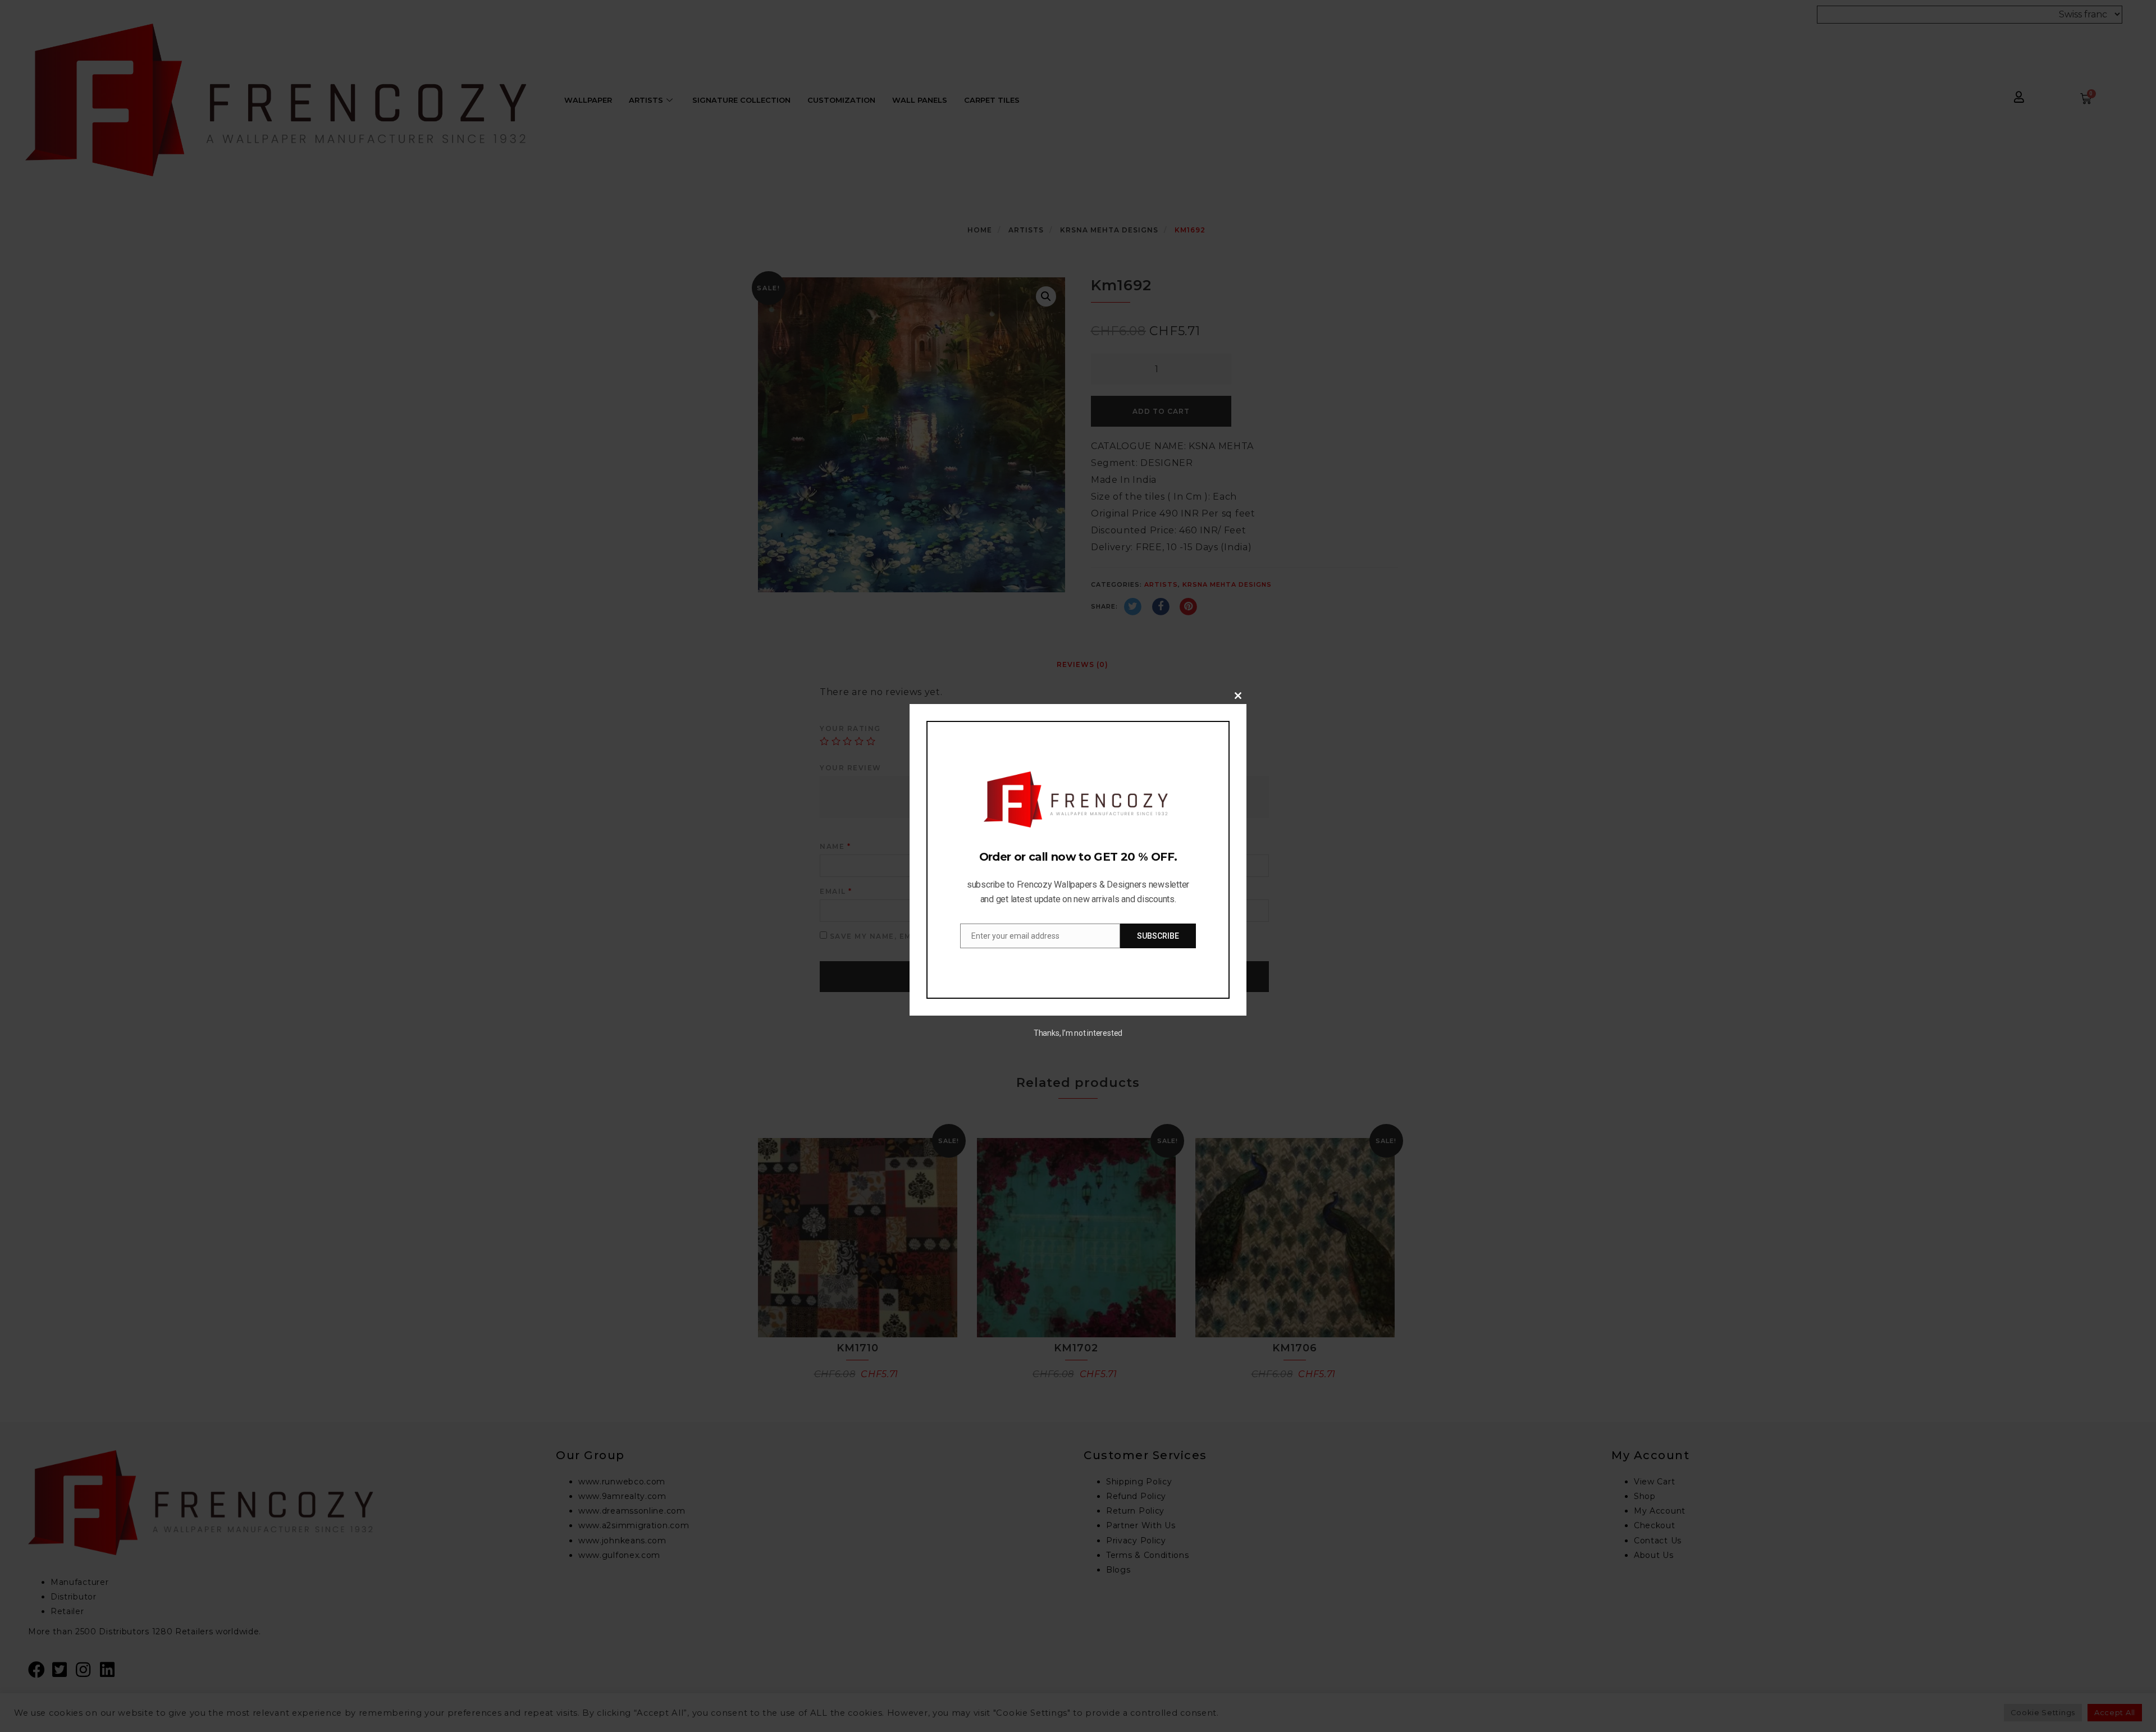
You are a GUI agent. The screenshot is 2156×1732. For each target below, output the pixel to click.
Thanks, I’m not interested (1078, 1033)
